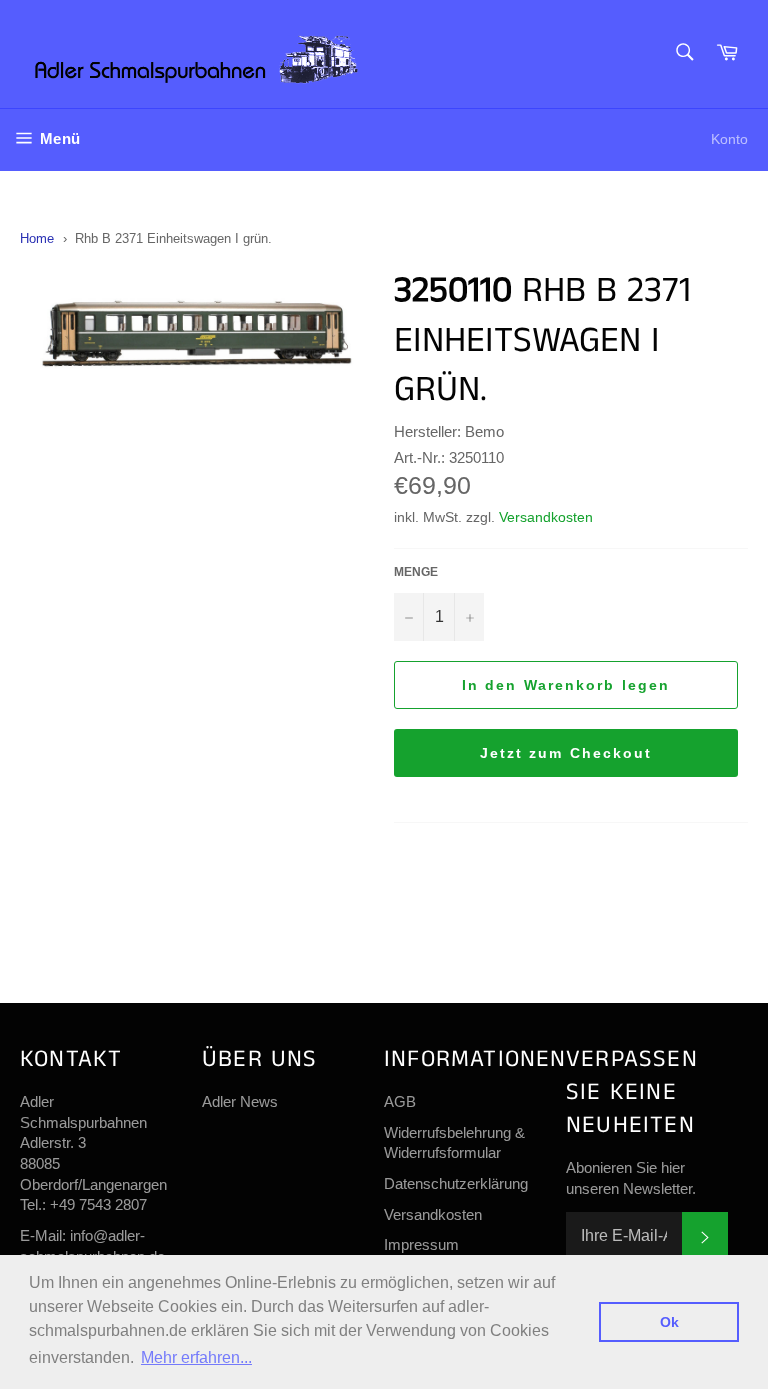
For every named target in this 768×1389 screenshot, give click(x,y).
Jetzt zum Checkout (566, 753)
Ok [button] (669, 1322)
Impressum (421, 1244)
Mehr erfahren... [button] (196, 1357)
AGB (400, 1101)
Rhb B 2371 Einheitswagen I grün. (173, 238)
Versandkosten (546, 517)
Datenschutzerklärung (456, 1183)
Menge (416, 572)
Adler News (240, 1101)
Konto (729, 139)
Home (37, 238)
